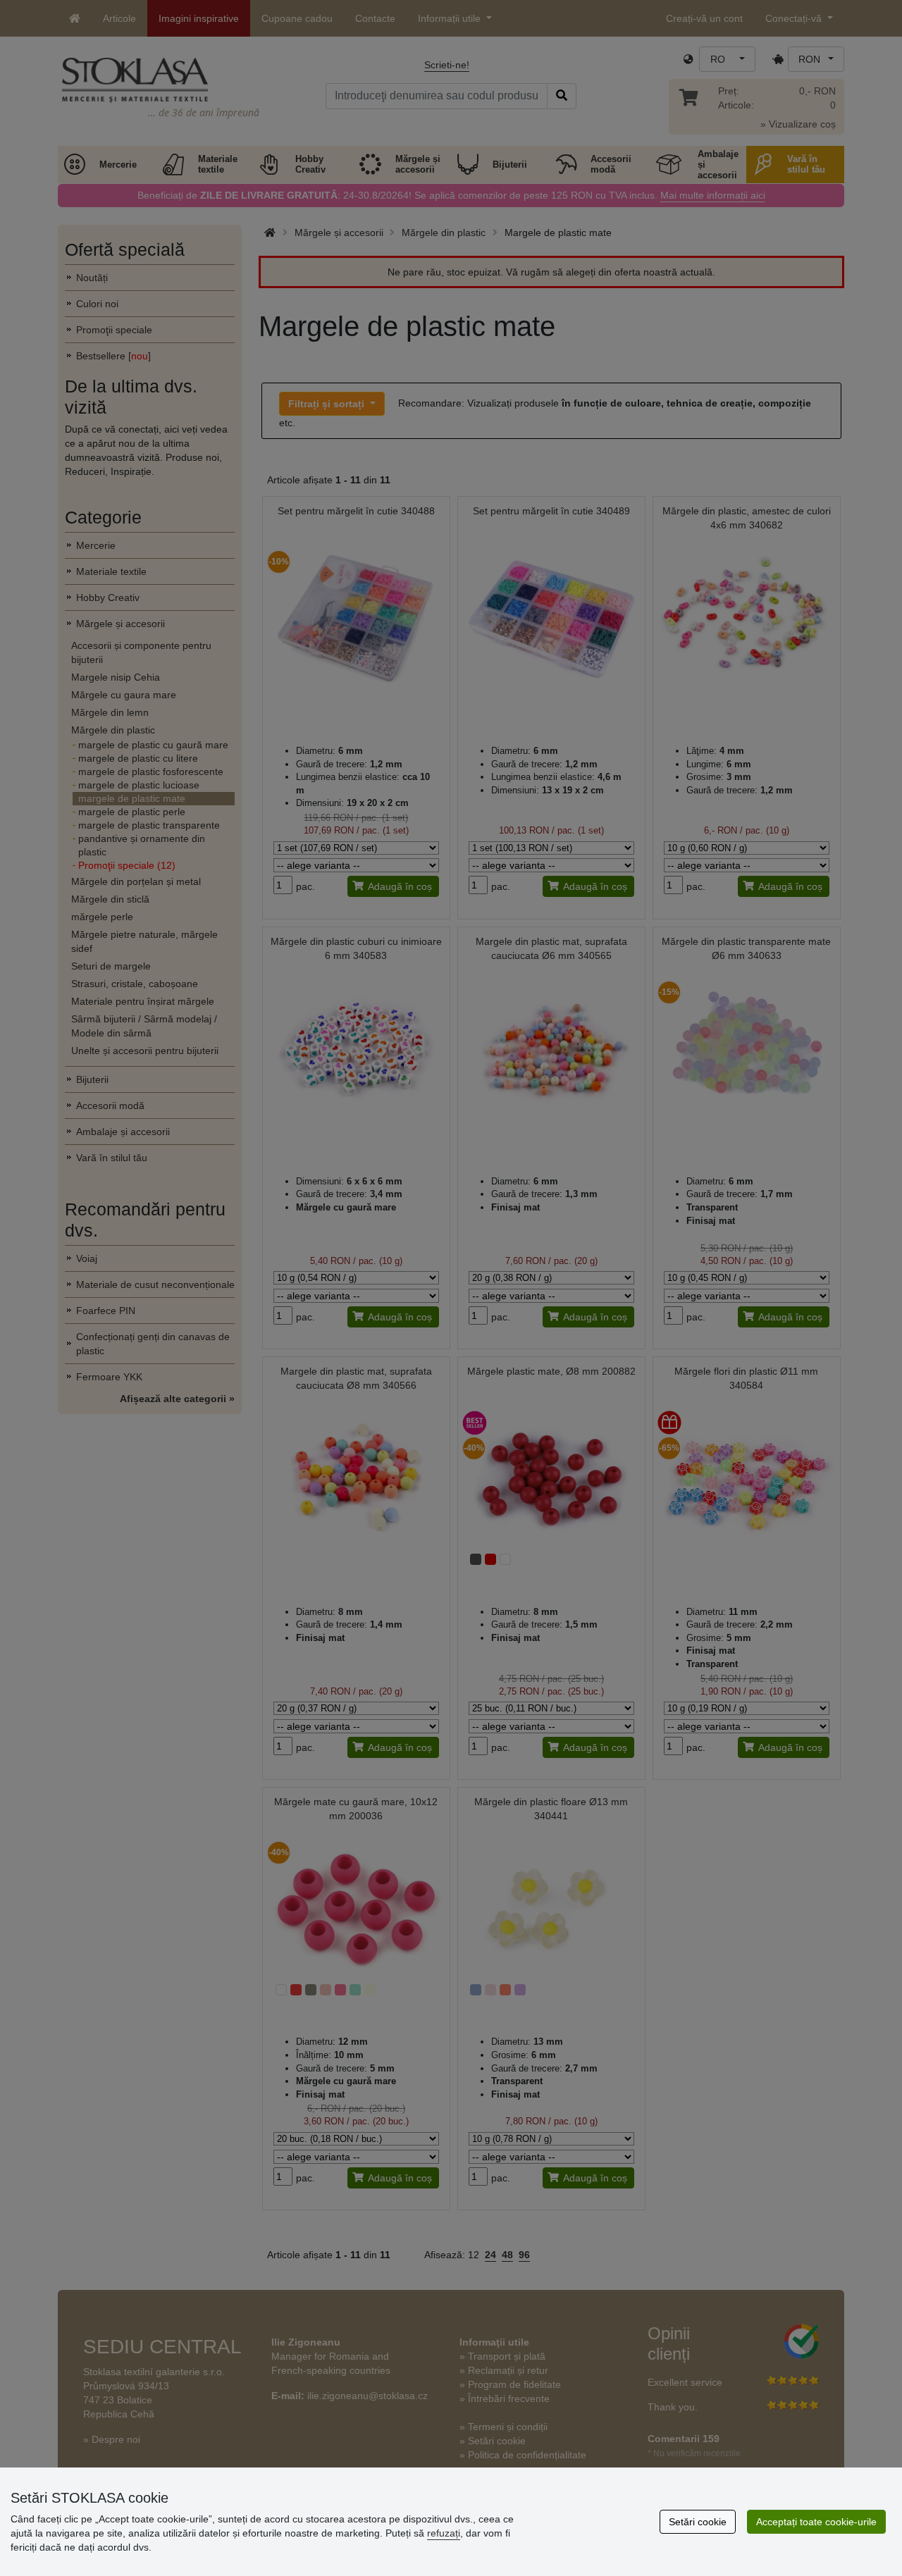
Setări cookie (698, 2522)
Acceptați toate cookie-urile (816, 2522)
